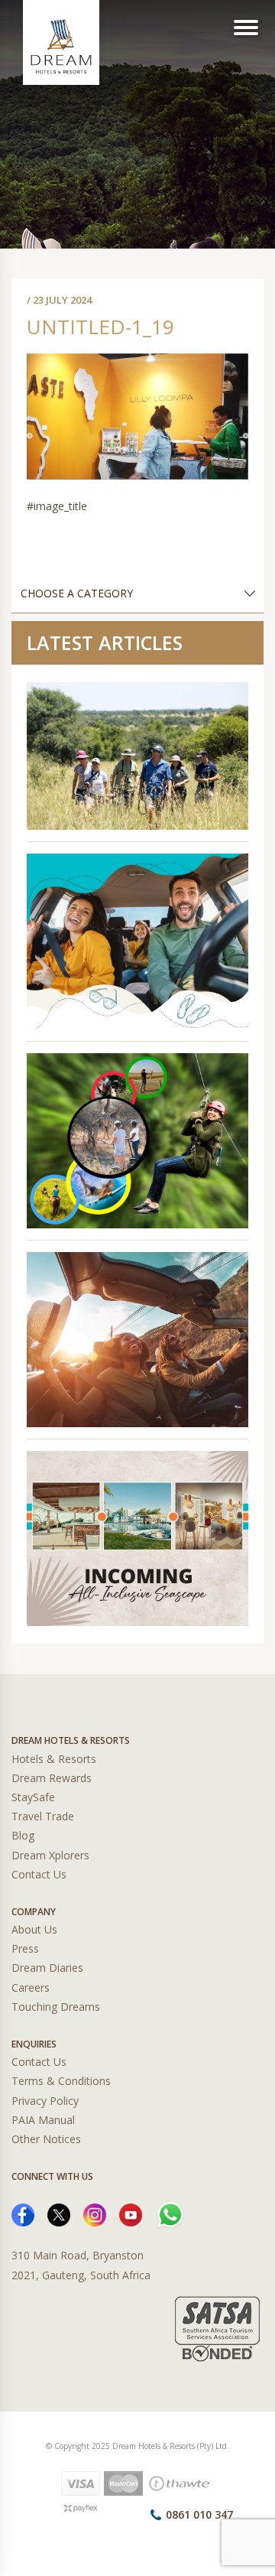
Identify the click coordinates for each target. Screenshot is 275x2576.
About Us (34, 1929)
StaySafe (33, 1797)
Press (25, 1948)
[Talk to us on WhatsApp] (170, 2214)
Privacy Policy (45, 2101)
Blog (23, 1835)
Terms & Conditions (61, 2081)
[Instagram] (95, 2214)
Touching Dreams (56, 2007)
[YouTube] (131, 2214)
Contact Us (39, 1874)
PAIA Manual (43, 2120)
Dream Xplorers (50, 1855)
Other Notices (46, 2139)
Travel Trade (43, 1816)
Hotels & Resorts (54, 1759)
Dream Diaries (47, 1968)
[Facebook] (23, 2214)
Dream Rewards (52, 1778)
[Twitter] (59, 2214)
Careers (31, 1987)
